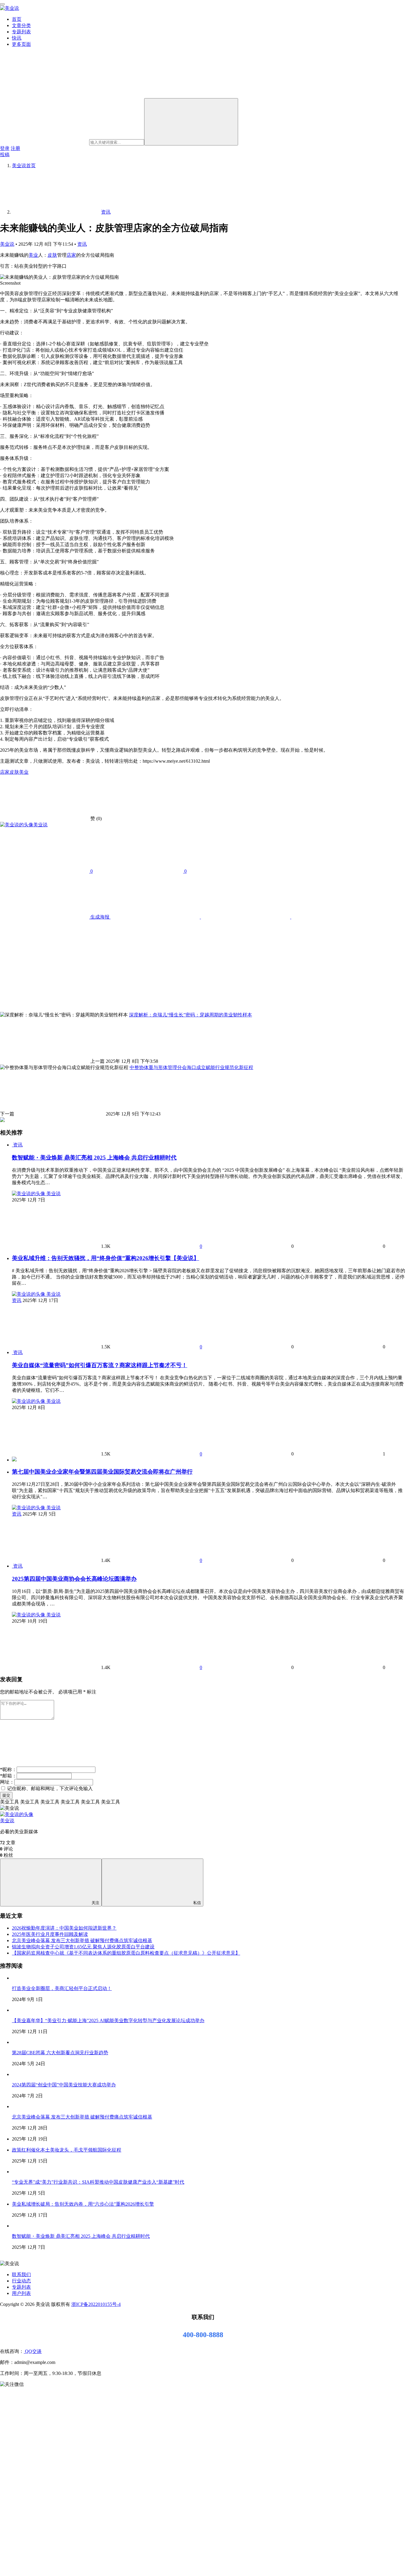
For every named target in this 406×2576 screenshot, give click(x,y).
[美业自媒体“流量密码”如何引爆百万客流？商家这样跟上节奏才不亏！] (12, 1352)
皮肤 (52, 255)
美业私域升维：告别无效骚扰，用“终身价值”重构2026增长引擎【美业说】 (106, 1258)
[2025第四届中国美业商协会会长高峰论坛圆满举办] (12, 1566)
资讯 (82, 244)
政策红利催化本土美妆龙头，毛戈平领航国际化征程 (67, 2150)
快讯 (17, 38)
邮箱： (8, 1776)
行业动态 (21, 2281)
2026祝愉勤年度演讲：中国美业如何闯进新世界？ (64, 1928)
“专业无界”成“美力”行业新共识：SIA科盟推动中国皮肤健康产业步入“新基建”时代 (98, 2182)
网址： (7, 1782)
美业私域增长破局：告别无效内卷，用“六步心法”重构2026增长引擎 (83, 2204)
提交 (6, 1795)
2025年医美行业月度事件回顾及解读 (50, 1934)
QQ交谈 (33, 2351)
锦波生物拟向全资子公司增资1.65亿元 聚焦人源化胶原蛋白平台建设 (83, 1947)
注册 (15, 148)
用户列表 (21, 2293)
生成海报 (100, 917)
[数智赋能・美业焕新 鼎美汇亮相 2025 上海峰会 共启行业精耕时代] (12, 1145)
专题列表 (21, 32)
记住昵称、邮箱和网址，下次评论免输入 (49, 1788)
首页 (17, 19)
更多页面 (21, 44)
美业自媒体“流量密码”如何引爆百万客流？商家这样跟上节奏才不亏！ (100, 1365)
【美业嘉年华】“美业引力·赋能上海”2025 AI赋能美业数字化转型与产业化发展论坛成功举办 (108, 2020)
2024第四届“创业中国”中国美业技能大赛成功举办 (64, 2085)
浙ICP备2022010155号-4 (96, 2304)
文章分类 (21, 25)
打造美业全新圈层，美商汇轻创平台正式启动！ (62, 1988)
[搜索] (191, 122)
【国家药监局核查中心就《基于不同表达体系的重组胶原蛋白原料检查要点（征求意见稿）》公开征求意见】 (126, 1953)
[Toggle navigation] (2, 4)
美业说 (7, 244)
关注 (95, 1903)
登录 (5, 148)
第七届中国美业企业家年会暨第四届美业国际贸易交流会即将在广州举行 (102, 1472)
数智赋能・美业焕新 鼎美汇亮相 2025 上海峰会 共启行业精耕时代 (94, 1158)
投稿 (5, 155)
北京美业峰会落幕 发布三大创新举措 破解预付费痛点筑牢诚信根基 (82, 1940)
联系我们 (21, 2275)
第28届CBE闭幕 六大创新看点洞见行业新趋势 (60, 2053)
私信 (197, 1903)
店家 (71, 255)
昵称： (8, 1769)
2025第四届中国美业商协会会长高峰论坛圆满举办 (74, 1579)
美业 (33, 255)
